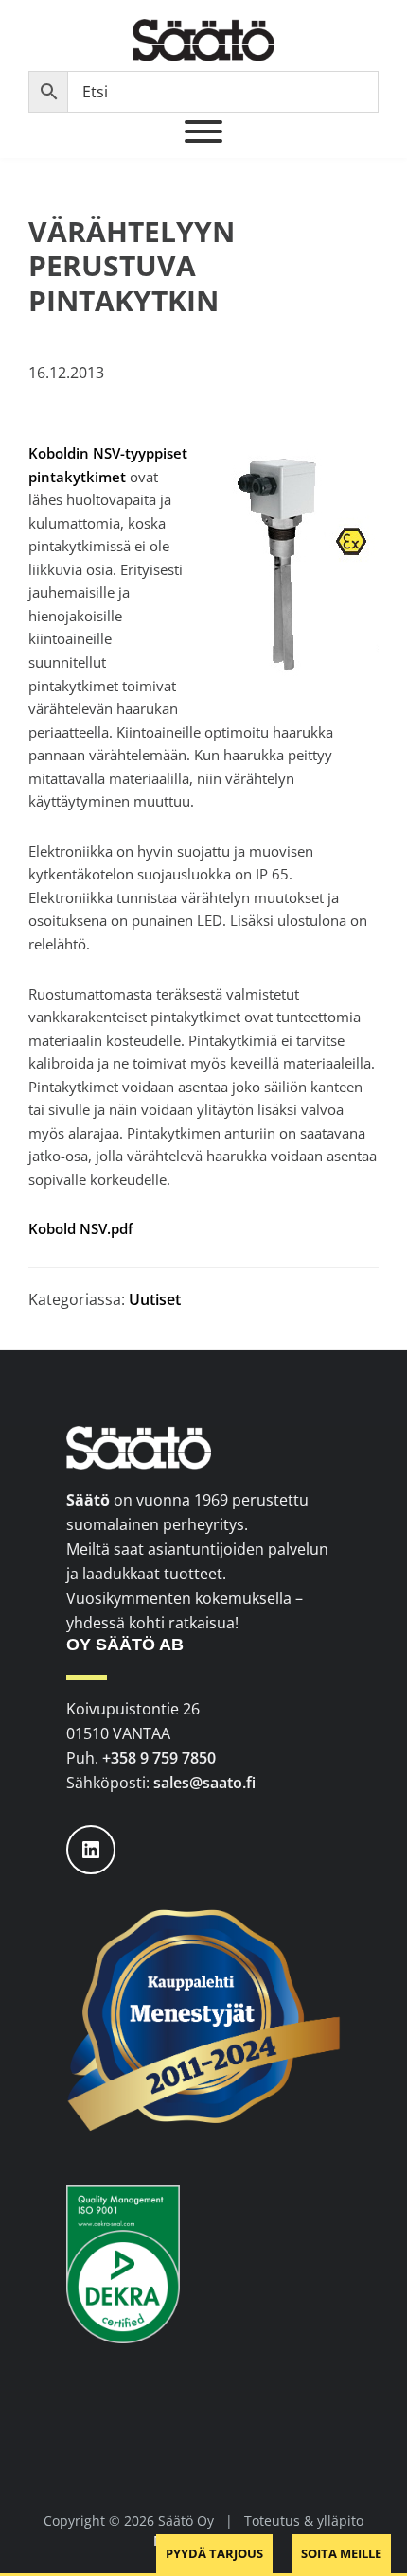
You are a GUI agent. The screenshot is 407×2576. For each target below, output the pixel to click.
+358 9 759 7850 (159, 1758)
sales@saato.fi (204, 1783)
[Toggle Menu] (203, 131)
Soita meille (341, 2553)
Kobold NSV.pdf (80, 1228)
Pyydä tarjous (214, 2553)
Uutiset (155, 1299)
